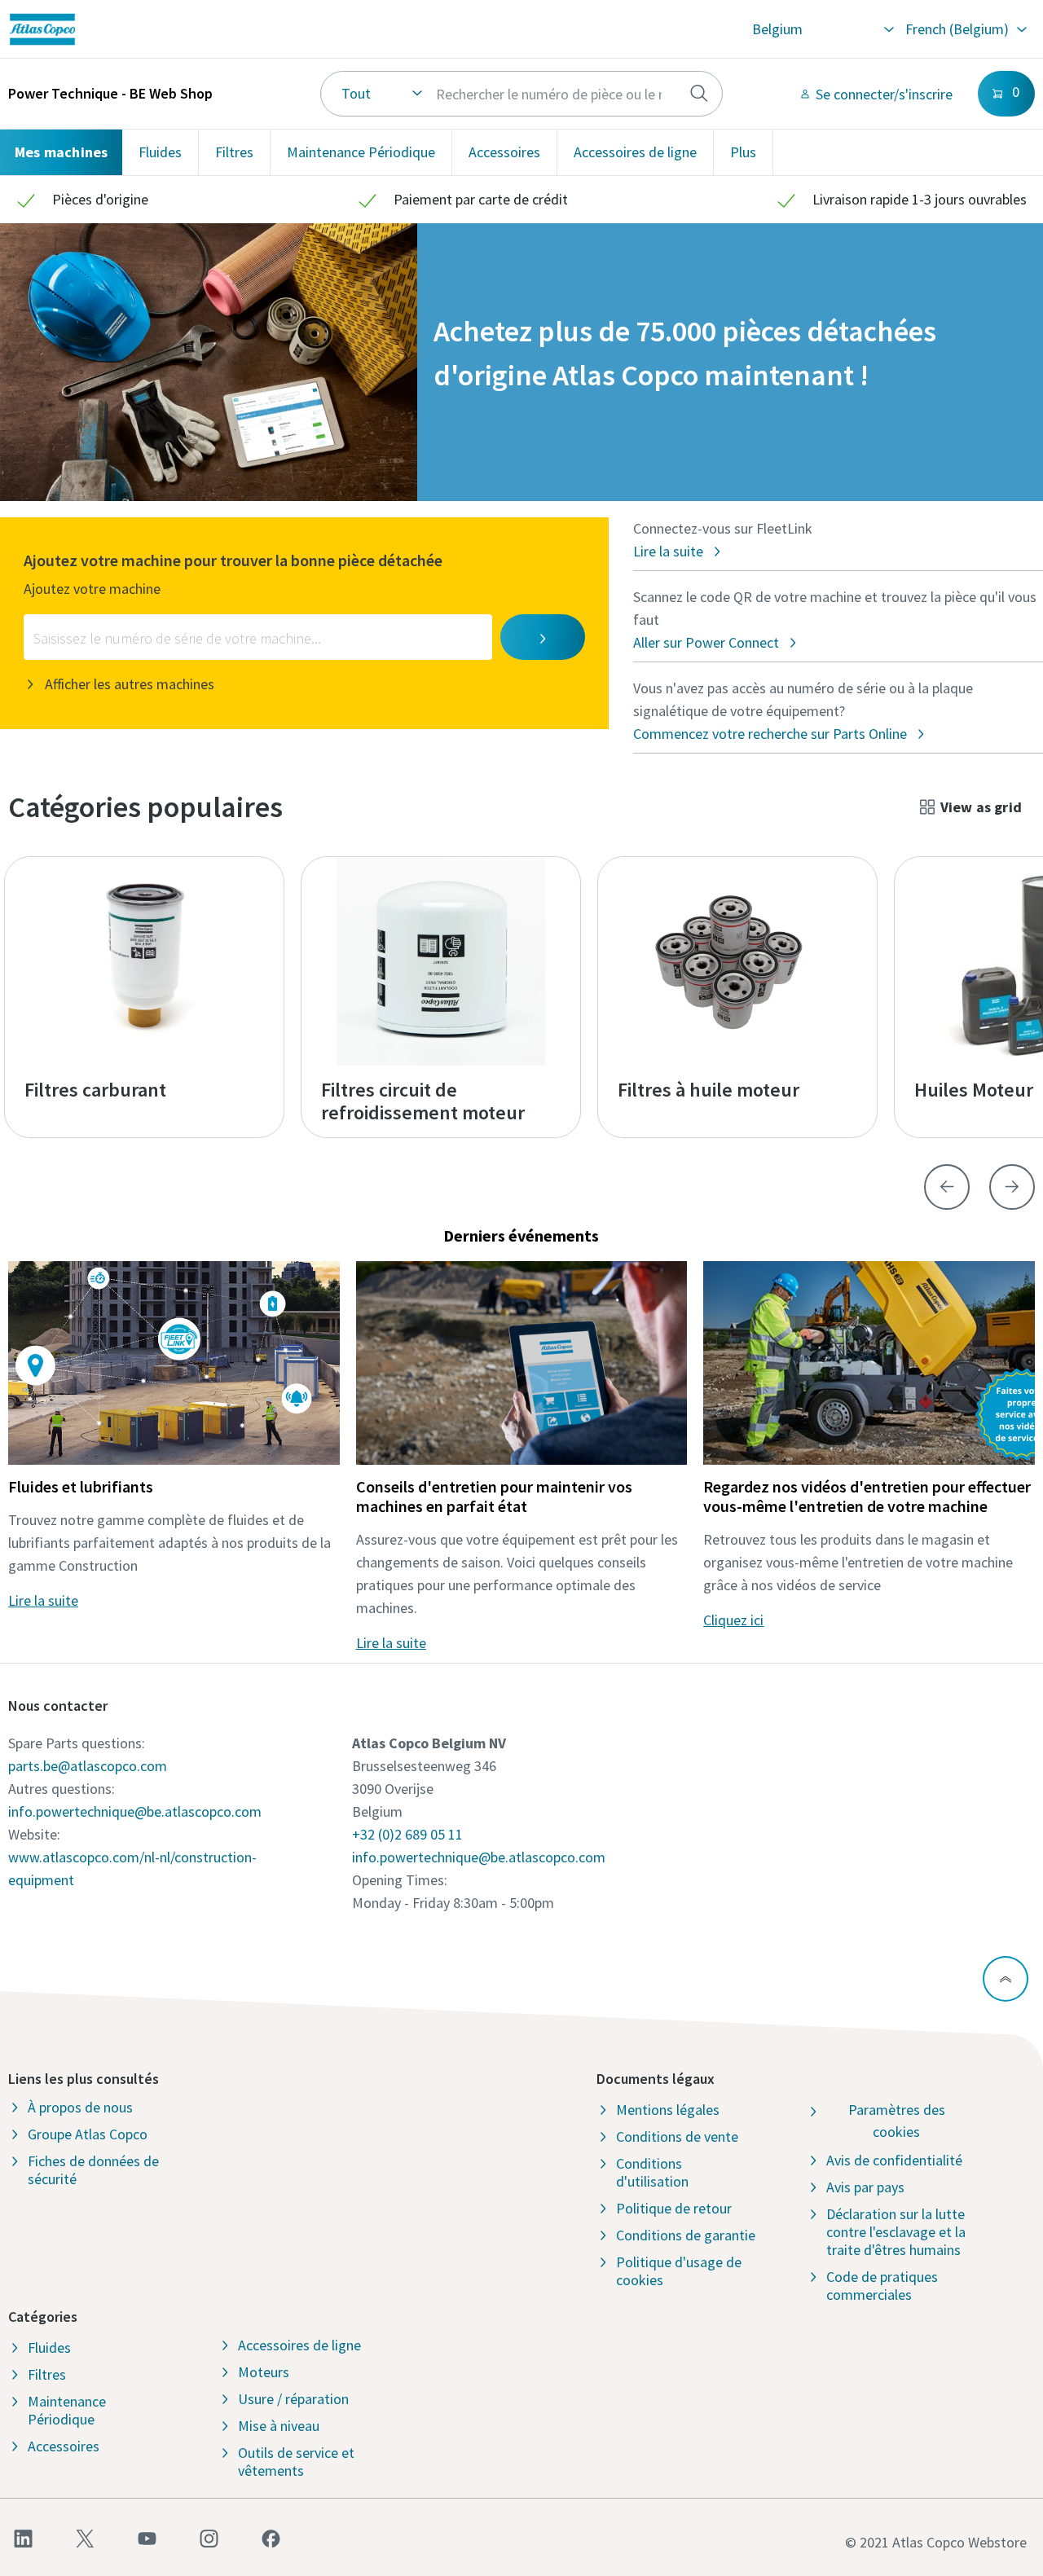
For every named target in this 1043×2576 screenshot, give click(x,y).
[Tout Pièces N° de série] (521, 94)
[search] (699, 94)
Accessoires (504, 152)
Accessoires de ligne (635, 152)
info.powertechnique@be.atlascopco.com (135, 1811)
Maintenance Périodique (361, 152)
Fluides (160, 152)
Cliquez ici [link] (733, 1620)
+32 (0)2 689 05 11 (407, 1834)
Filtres (234, 152)
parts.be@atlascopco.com (88, 1766)
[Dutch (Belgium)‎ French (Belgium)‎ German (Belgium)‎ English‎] (965, 29)
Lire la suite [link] (43, 1600)
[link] (208, 29)
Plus (743, 152)
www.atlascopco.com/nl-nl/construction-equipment (132, 1868)
